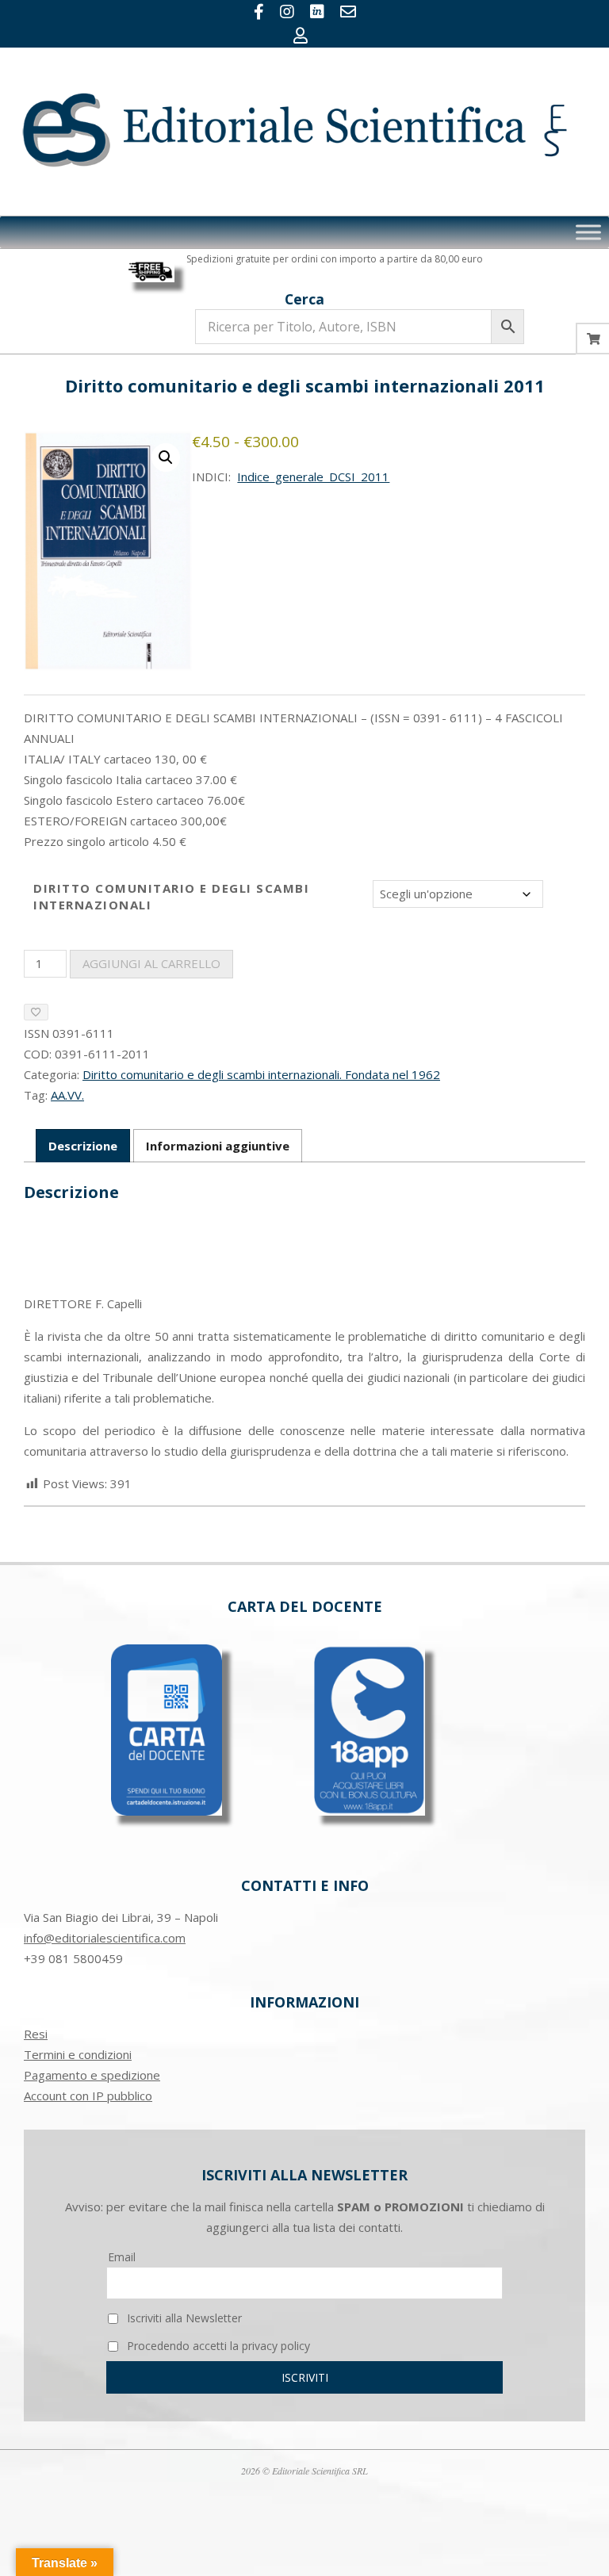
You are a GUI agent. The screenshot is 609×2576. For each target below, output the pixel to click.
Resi (36, 2034)
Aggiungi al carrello (151, 963)
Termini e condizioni (78, 2054)
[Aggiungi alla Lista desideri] (36, 1012)
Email (122, 2257)
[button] (166, 457)
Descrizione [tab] (83, 1146)
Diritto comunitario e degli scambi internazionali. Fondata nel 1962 (261, 1074)
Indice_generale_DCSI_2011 (313, 477)
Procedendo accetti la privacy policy (217, 2346)
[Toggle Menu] (588, 232)
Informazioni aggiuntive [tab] (218, 1146)
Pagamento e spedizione (92, 2075)
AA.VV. (67, 1095)
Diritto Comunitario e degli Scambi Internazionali (171, 896)
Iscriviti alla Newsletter (183, 2318)
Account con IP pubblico (88, 2096)
